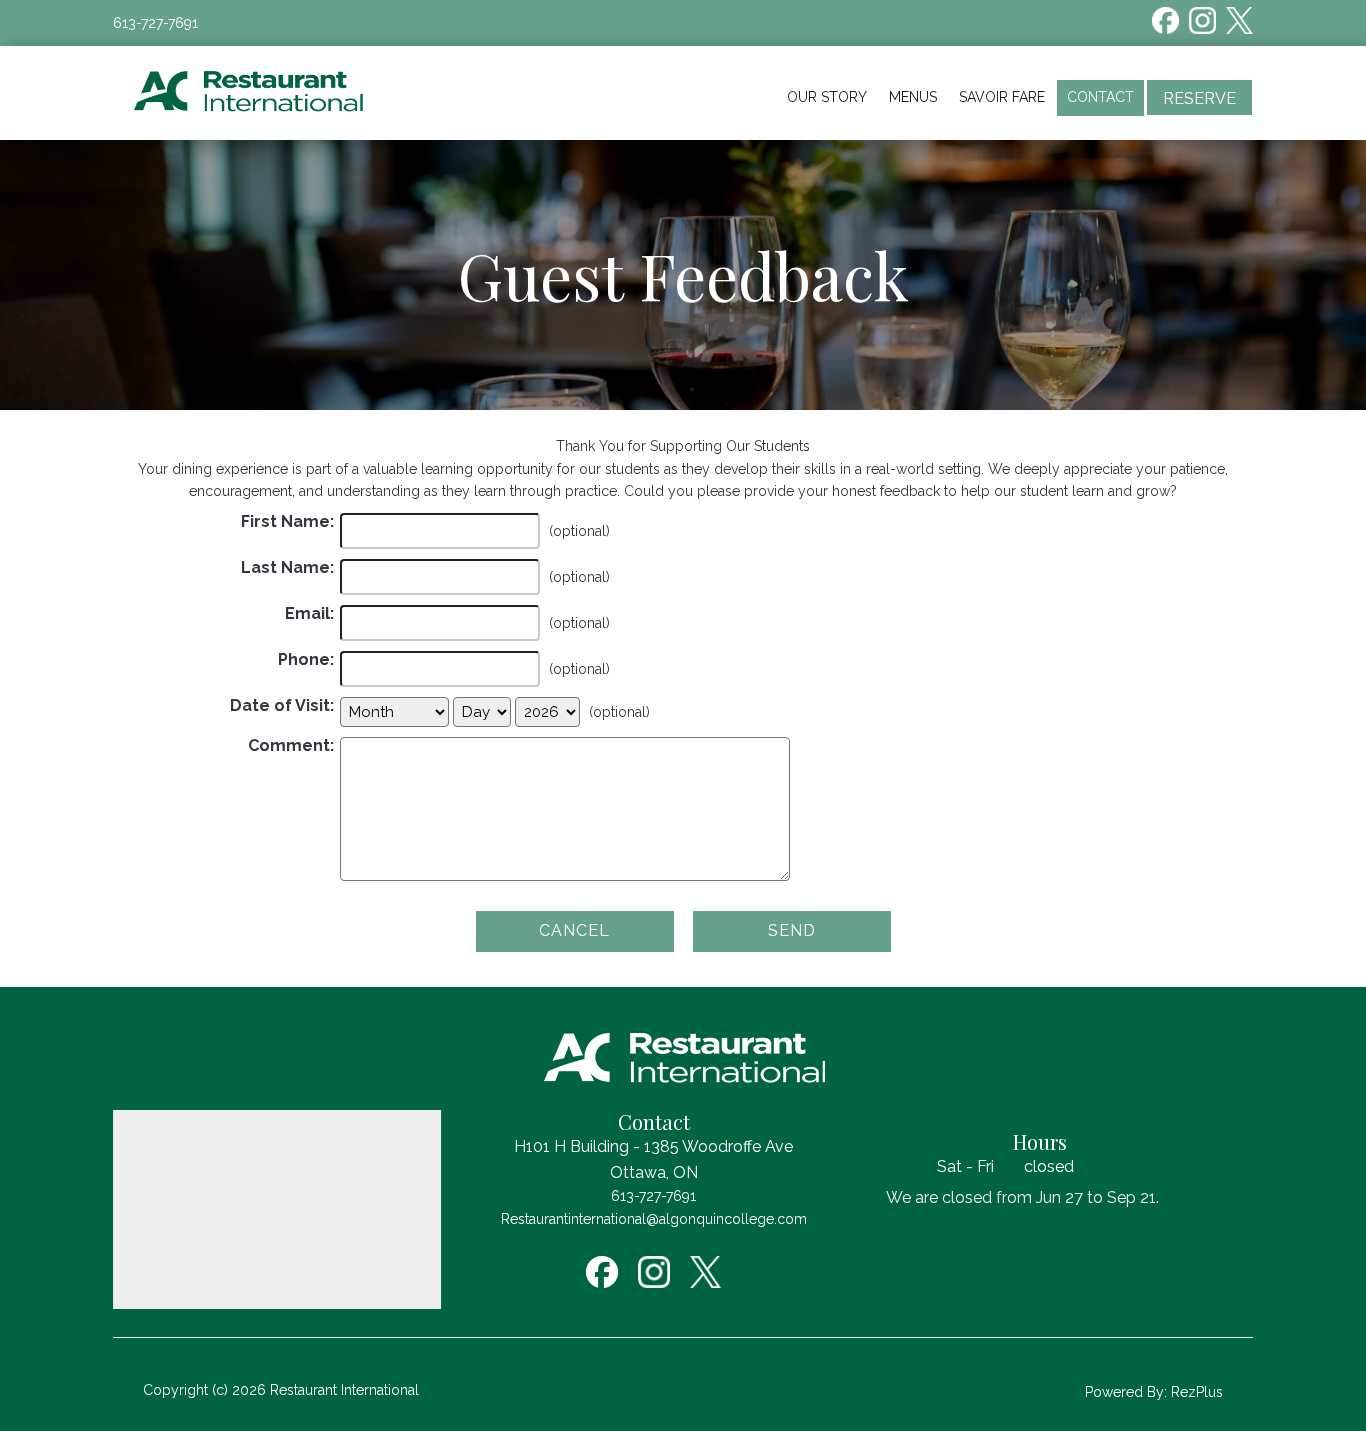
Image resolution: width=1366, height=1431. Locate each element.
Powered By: (1128, 1392)
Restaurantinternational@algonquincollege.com (654, 1219)
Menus (913, 97)
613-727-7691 (155, 23)
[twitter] (1239, 20)
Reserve (1199, 98)
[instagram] (1202, 20)
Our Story (827, 97)
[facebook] (1165, 20)
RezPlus (1197, 1392)
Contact (1100, 97)
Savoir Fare (1002, 97)
